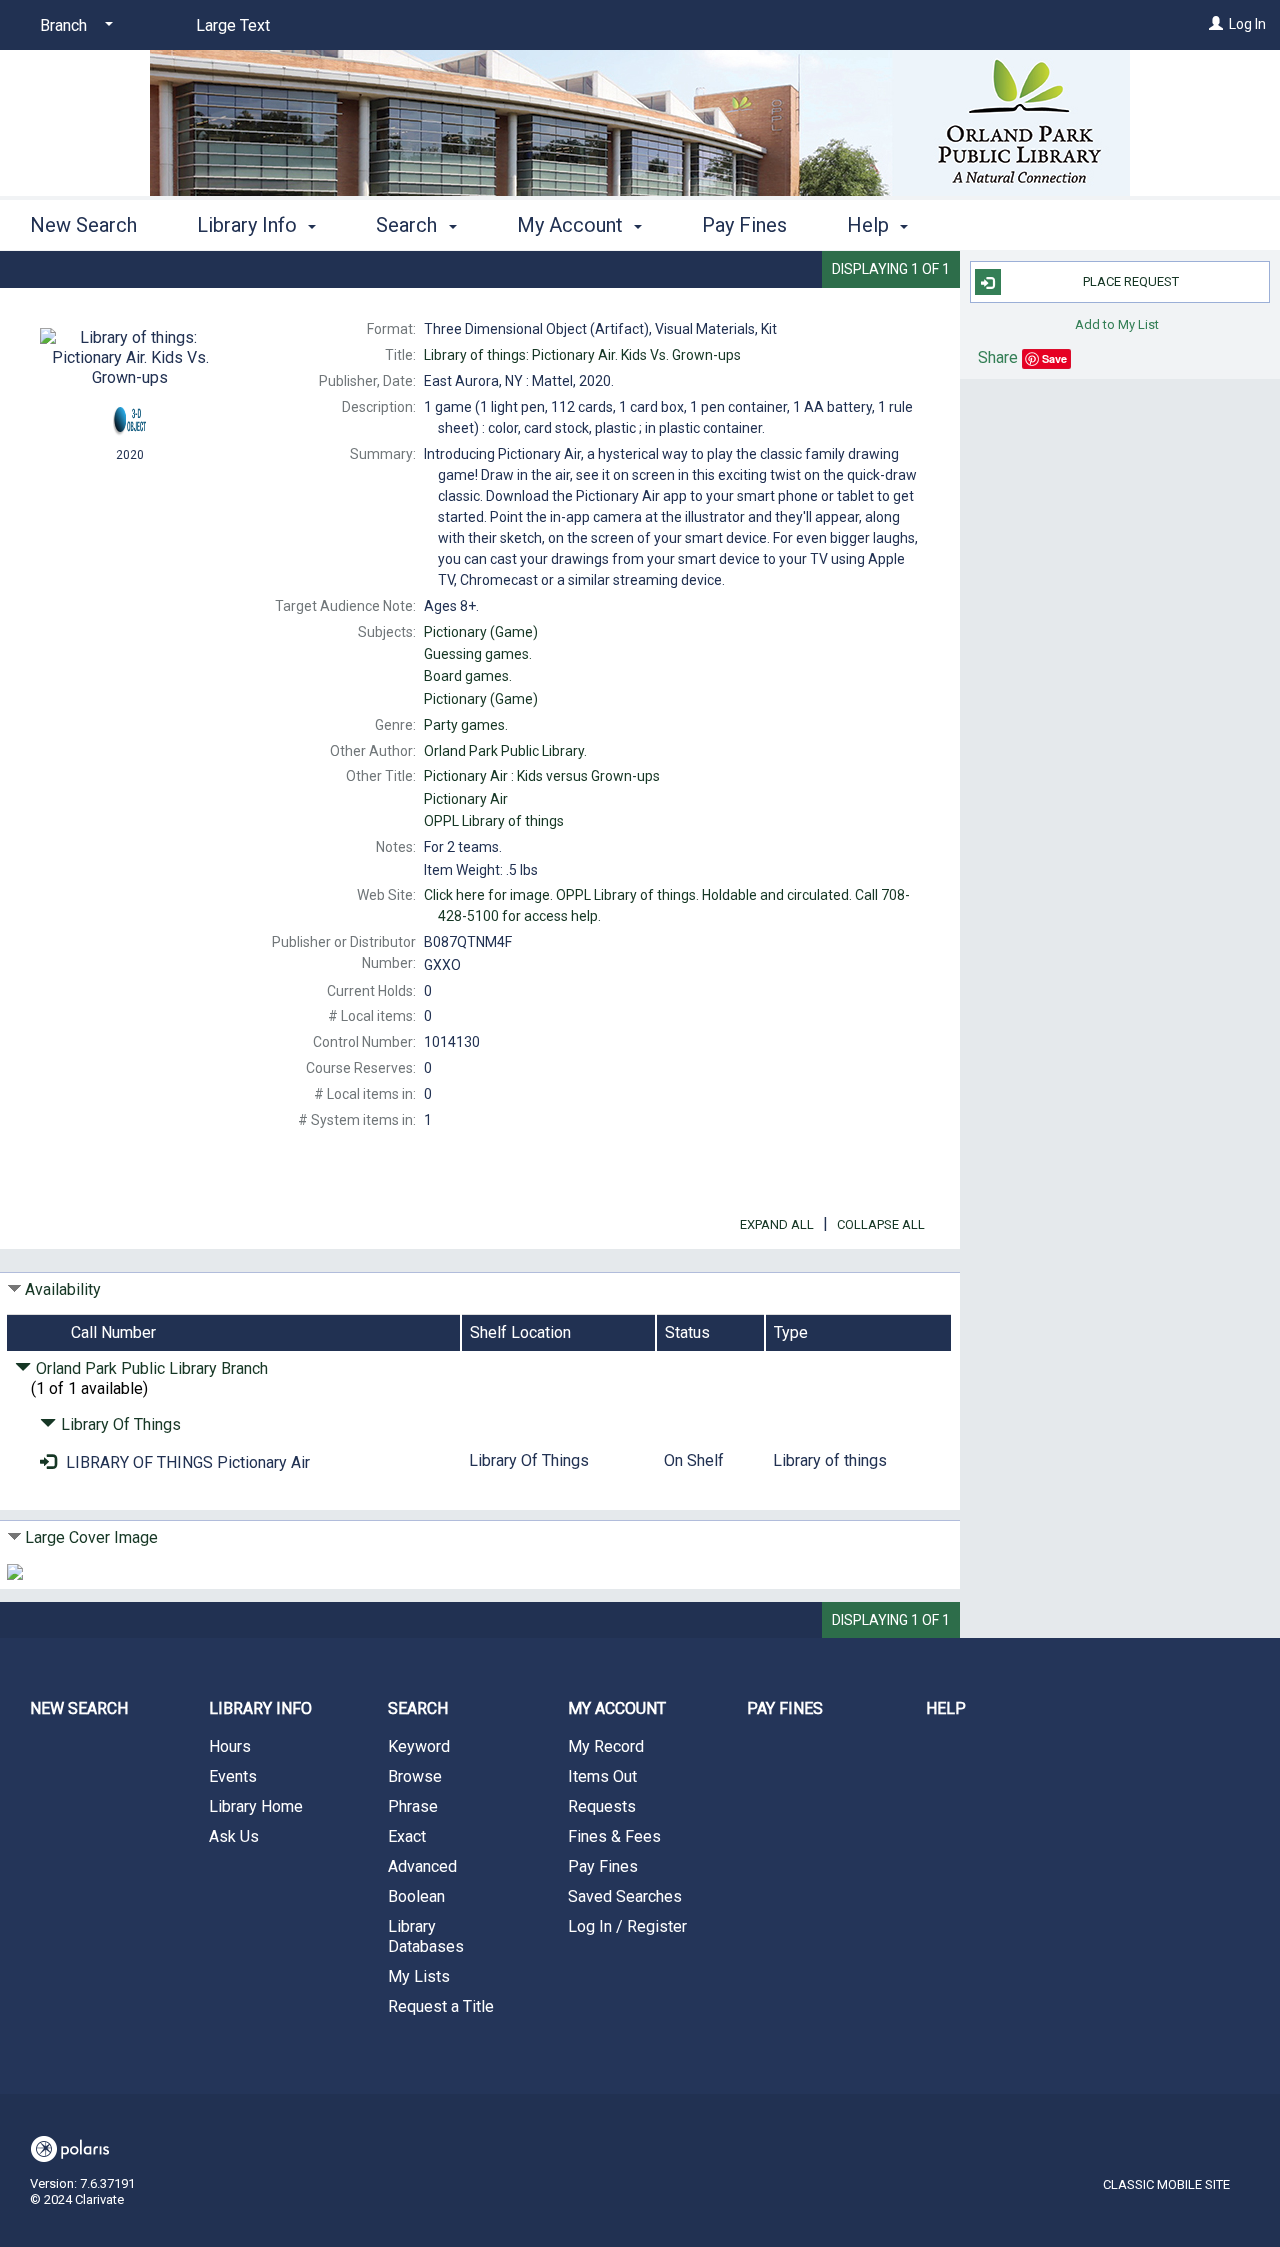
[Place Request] (48, 1462)
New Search (83, 225)
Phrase (413, 1806)
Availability (63, 1289)
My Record (606, 1746)
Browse (415, 1776)
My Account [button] (572, 225)
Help (946, 1708)
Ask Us (234, 1836)
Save (1054, 358)
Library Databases (426, 1936)
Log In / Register (627, 1926)
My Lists (419, 1976)
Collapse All (881, 1224)
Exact (407, 1836)
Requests (602, 1806)
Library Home (256, 1806)
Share (998, 357)
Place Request (1131, 281)
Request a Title (441, 2006)
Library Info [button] (249, 225)
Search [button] (409, 225)
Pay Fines (744, 225)
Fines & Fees (614, 1836)
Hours (230, 1746)
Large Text (233, 25)
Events (233, 1776)
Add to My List (1117, 323)
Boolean (416, 1896)
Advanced (422, 1866)
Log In (1247, 24)
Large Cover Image (91, 1537)
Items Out (602, 1776)
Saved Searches (625, 1896)
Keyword (419, 1746)
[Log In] (1216, 24)
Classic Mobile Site (1166, 2184)
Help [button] (870, 225)
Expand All (777, 1224)
